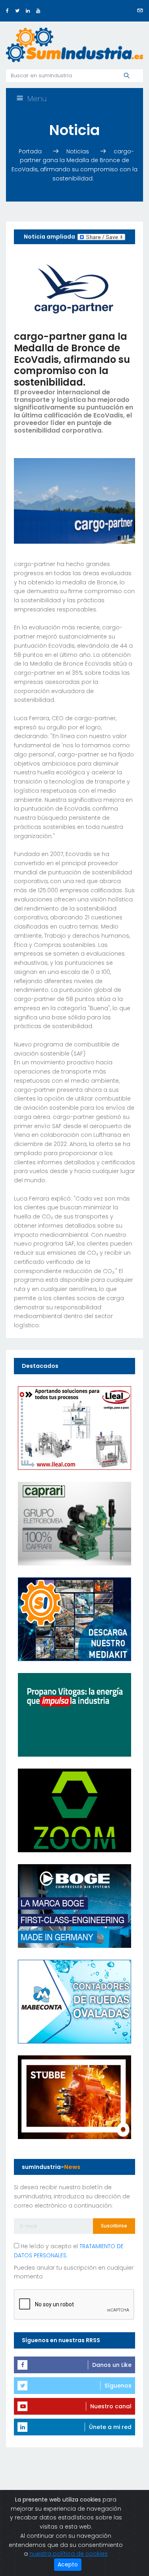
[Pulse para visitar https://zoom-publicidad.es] (74, 1810)
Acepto (68, 2564)
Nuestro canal (111, 2406)
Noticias (78, 151)
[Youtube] (38, 11)
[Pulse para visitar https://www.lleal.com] (74, 1427)
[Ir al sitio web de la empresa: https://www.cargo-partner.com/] (74, 287)
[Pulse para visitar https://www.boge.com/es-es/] (74, 1905)
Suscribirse (114, 2226)
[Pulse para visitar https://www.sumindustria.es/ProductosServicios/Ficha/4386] (74, 1618)
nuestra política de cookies (69, 2554)
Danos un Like (112, 2365)
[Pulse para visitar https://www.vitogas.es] (74, 1714)
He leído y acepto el (69, 2251)
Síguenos (118, 2386)
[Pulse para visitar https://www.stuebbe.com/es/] (74, 2096)
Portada (31, 151)
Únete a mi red (110, 2427)
